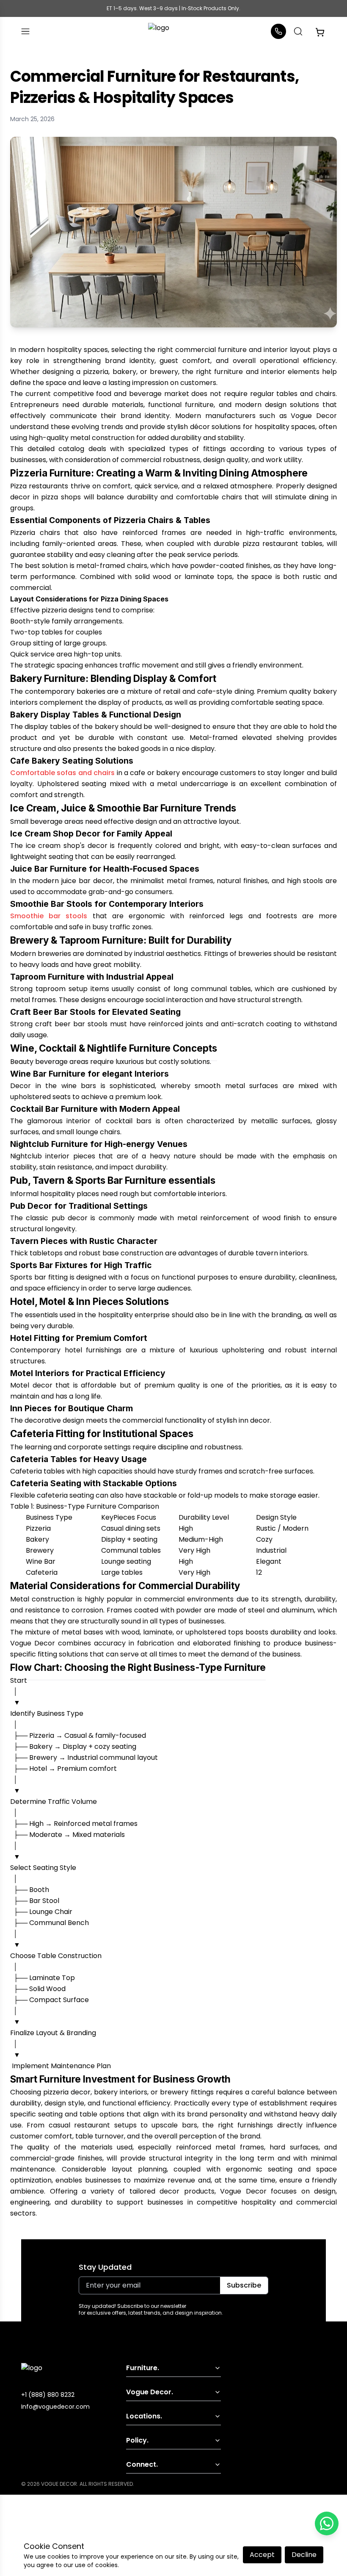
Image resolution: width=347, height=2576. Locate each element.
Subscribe (244, 2285)
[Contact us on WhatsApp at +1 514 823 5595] (327, 2523)
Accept (262, 2555)
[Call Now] (278, 31)
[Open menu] (25, 31)
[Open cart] (320, 31)
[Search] (298, 31)
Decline (304, 2555)
